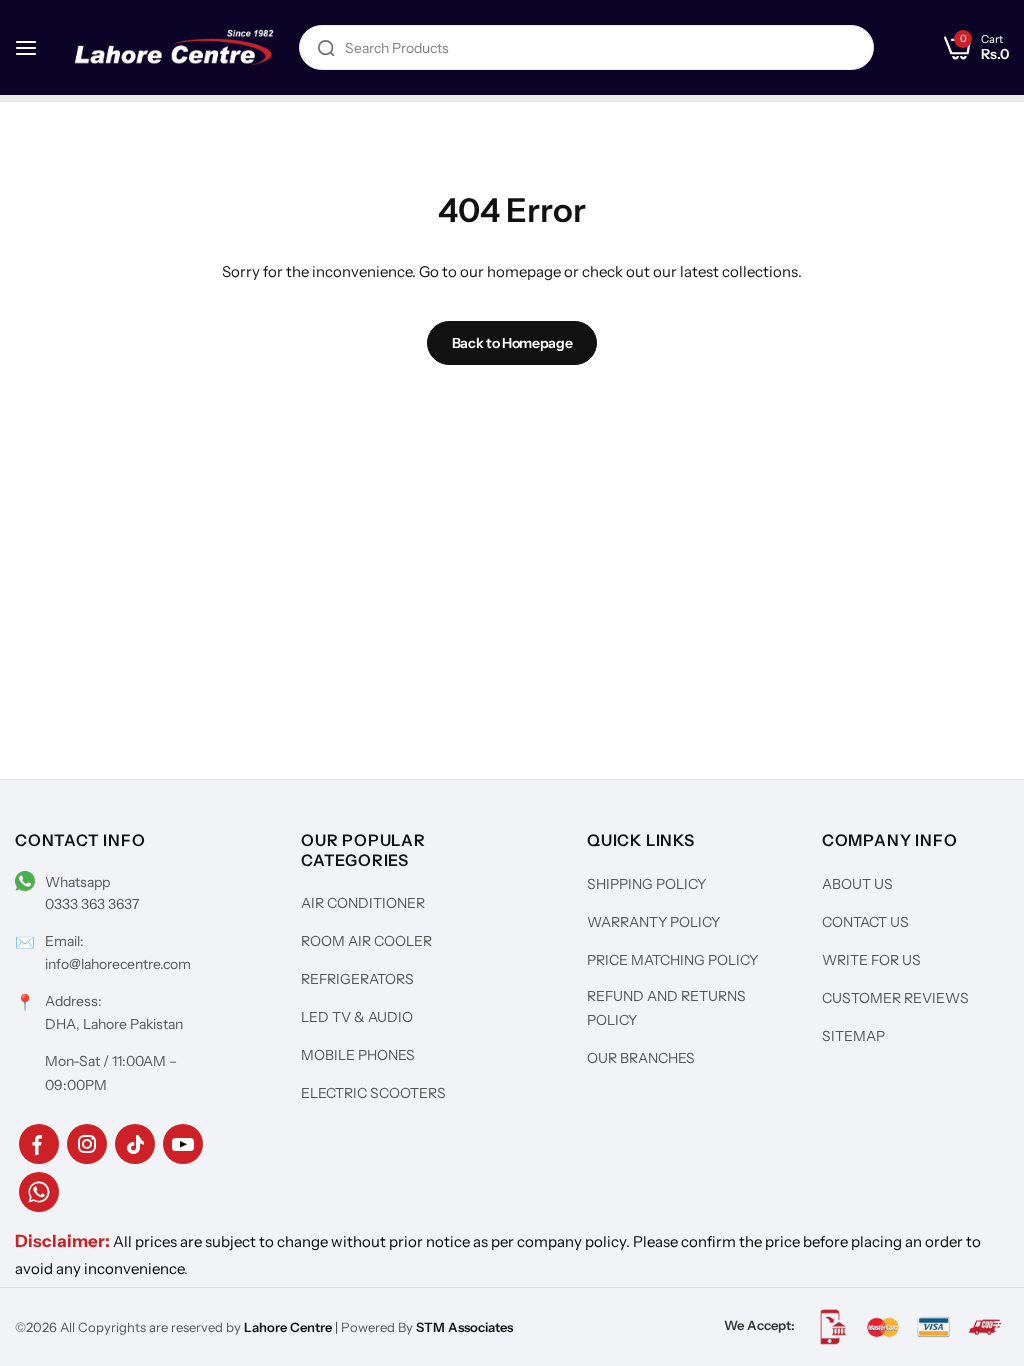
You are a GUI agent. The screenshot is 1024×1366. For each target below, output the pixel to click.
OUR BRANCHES (641, 1058)
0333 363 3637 (92, 904)
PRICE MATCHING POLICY (672, 960)
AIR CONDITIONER (363, 903)
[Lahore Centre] (174, 47)
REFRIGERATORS (357, 979)
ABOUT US (857, 884)
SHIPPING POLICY (646, 884)
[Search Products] (326, 47)
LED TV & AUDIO (357, 1017)
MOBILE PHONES (358, 1055)
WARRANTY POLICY (653, 922)
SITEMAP (853, 1036)
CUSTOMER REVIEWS (895, 998)
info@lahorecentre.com (118, 964)
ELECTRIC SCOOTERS (373, 1093)
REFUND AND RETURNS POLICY (666, 1008)
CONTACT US (865, 922)
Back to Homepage (512, 343)
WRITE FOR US (871, 960)
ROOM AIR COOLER (366, 941)
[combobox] (586, 47)
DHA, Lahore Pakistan (114, 1024)
